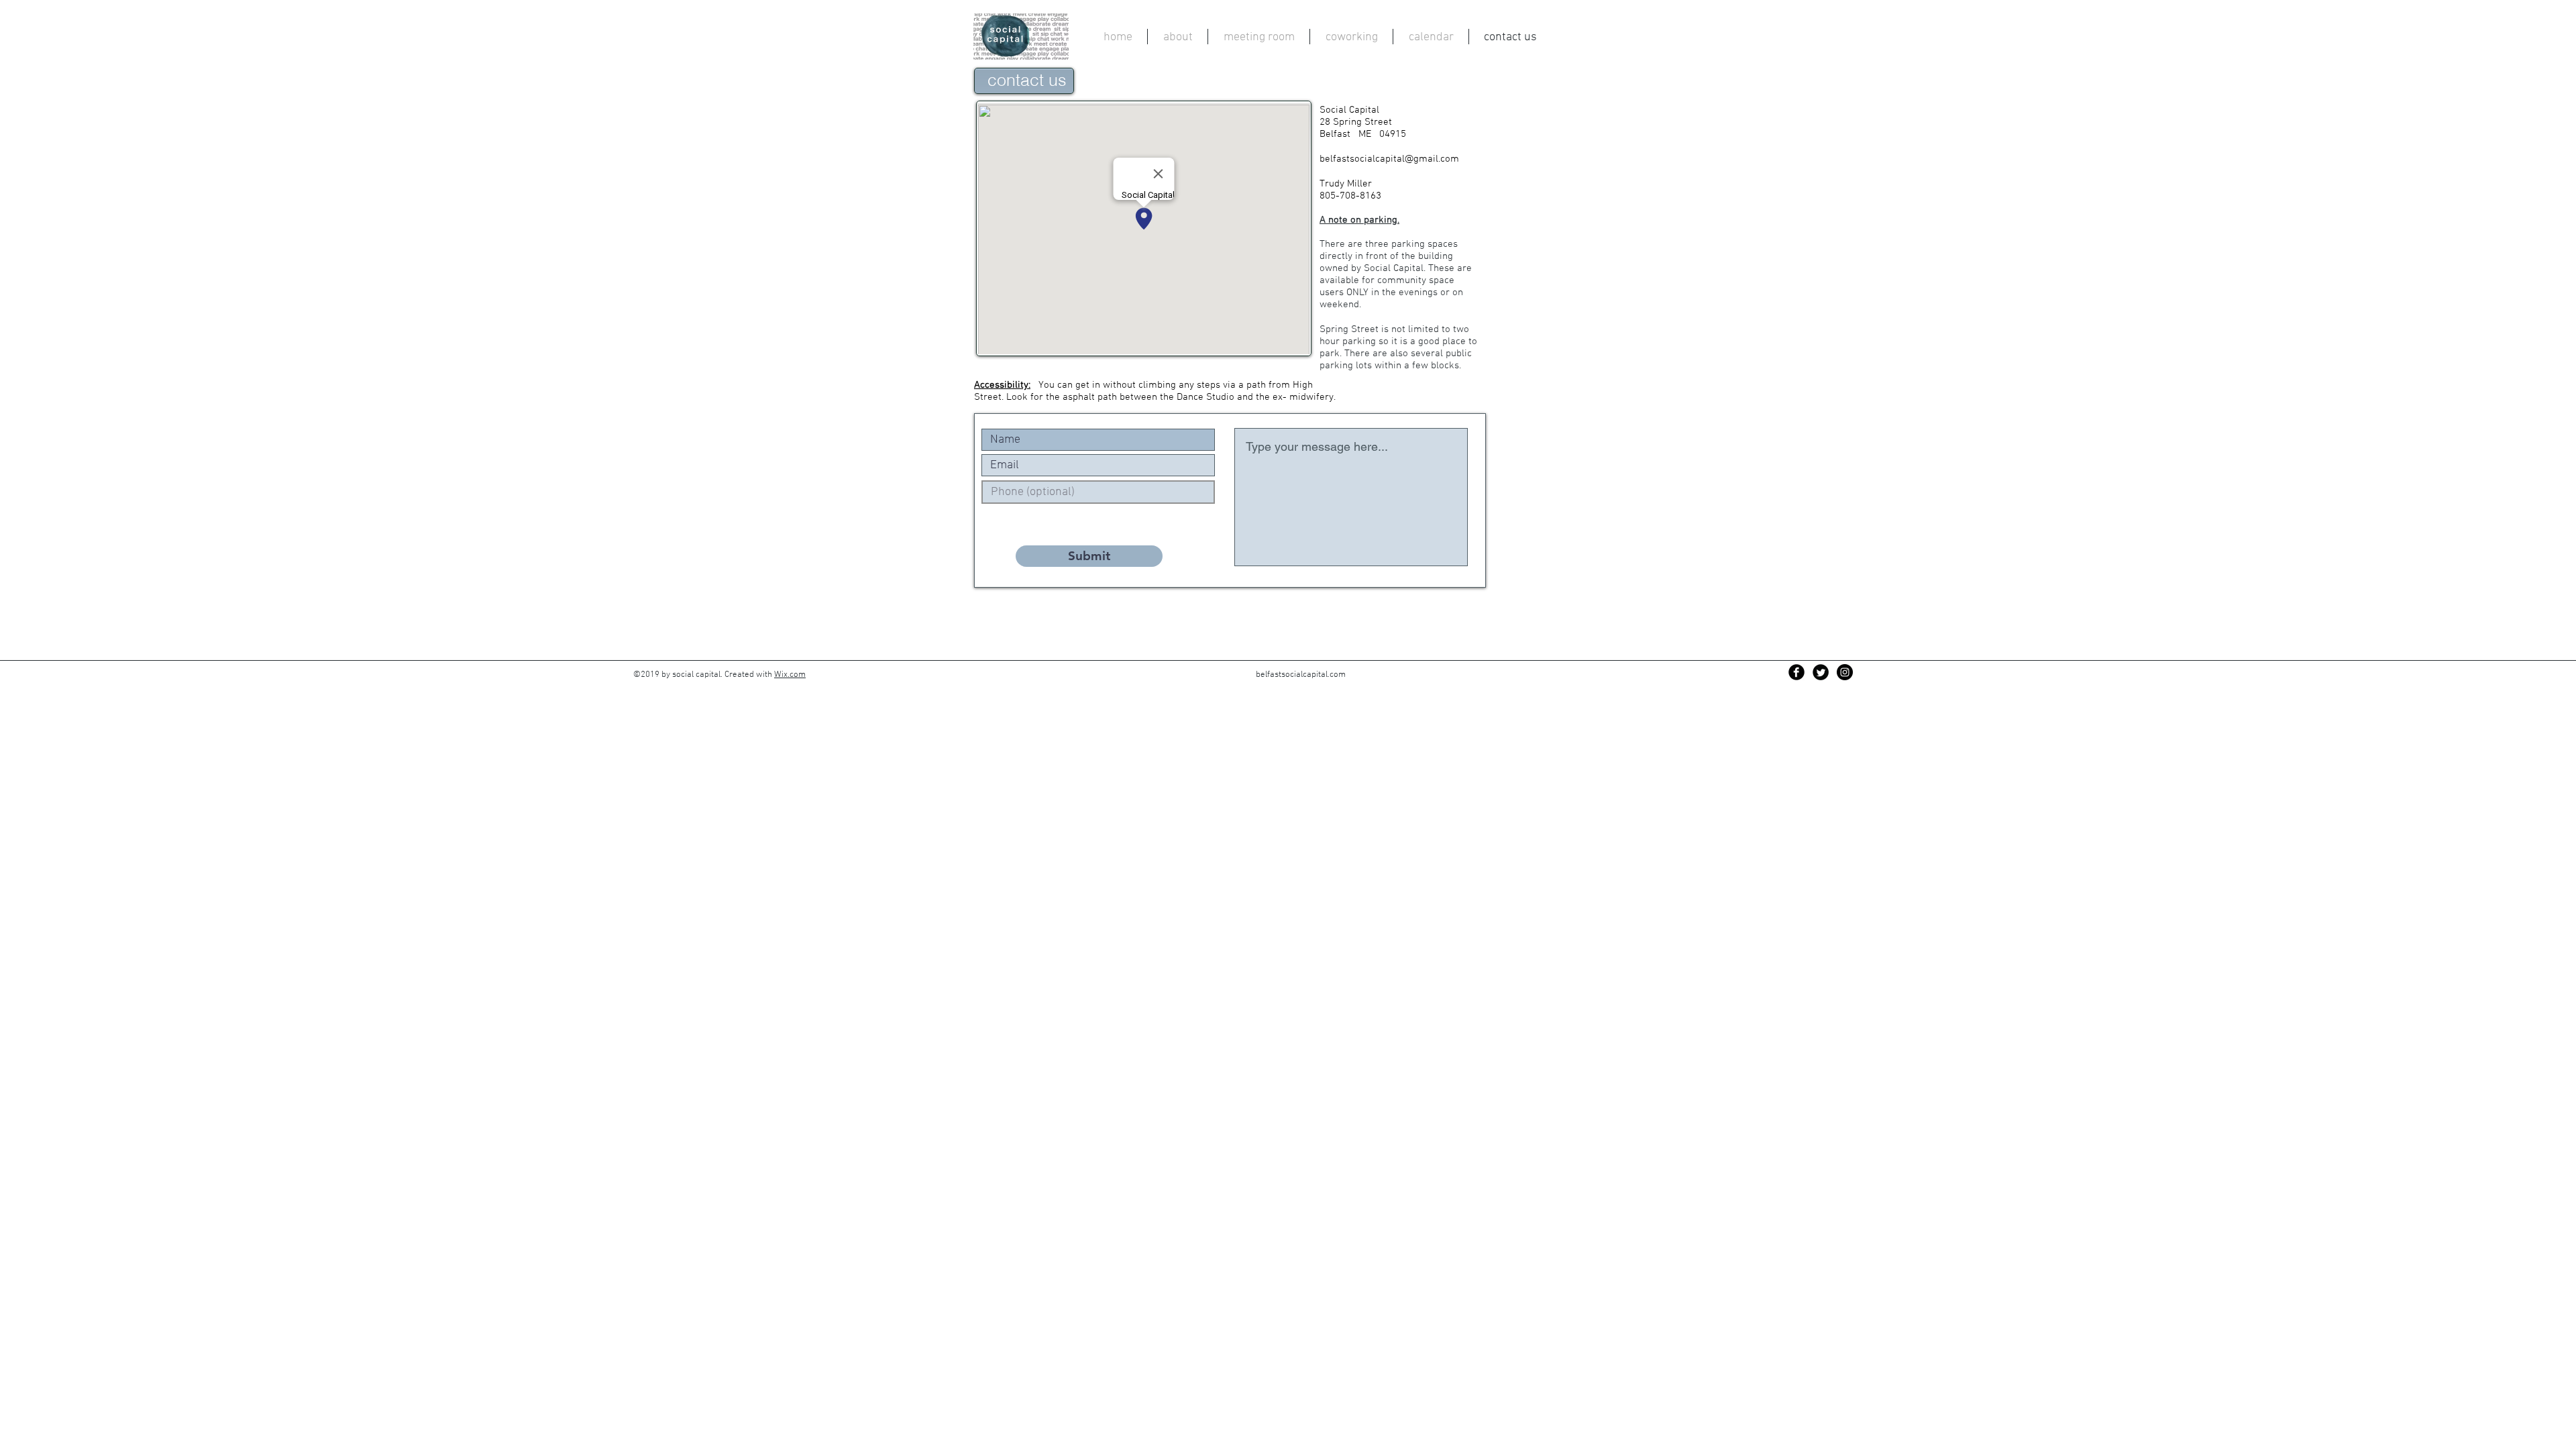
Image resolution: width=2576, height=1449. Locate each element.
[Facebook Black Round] (1796, 672)
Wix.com (790, 675)
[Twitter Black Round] (1821, 672)
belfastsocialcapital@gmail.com (1389, 159)
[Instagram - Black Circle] (1845, 672)
